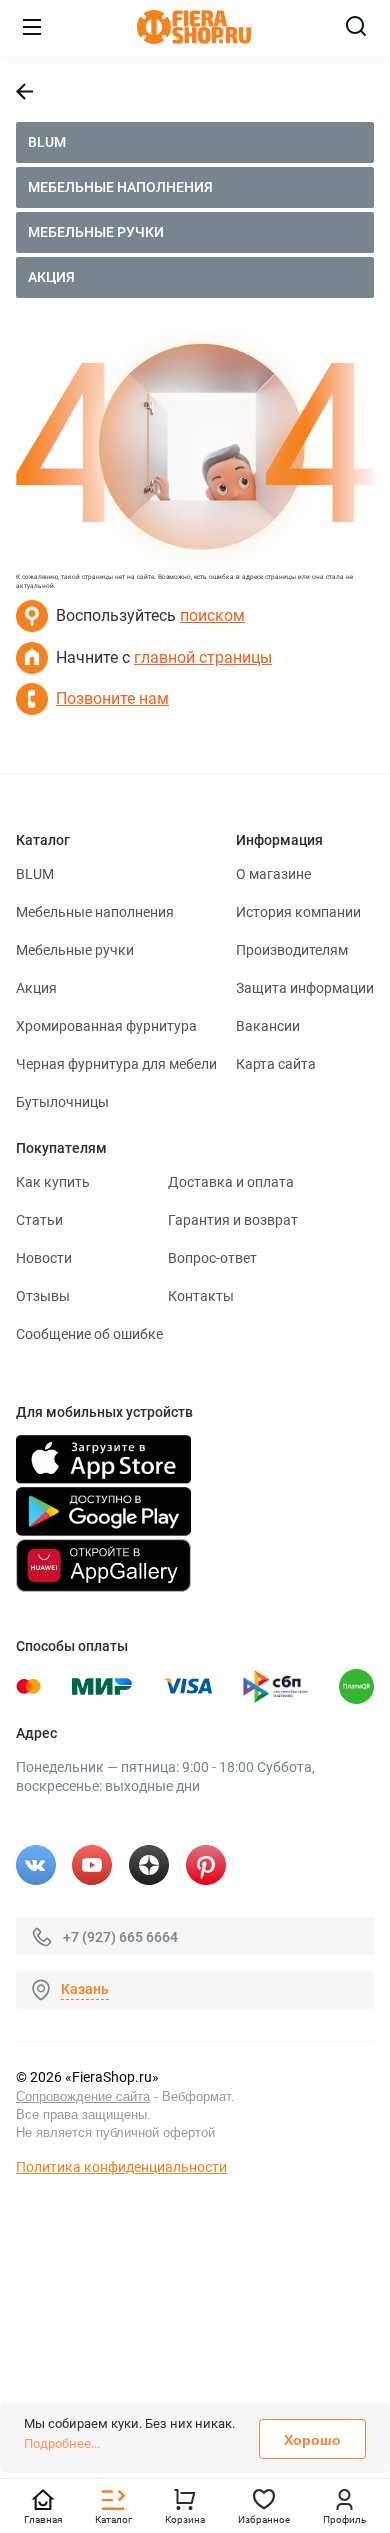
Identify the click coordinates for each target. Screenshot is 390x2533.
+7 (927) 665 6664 (120, 1936)
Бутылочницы (62, 1102)
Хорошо (312, 2440)
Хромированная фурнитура (106, 1026)
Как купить (53, 1182)
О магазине (273, 874)
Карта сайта (276, 1064)
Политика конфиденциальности (121, 2167)
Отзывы (43, 1296)
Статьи (39, 1220)
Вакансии (268, 1026)
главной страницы (203, 657)
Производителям (292, 950)
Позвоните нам (112, 698)
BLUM (47, 142)
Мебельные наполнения (120, 187)
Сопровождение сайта (83, 2096)
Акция (51, 277)
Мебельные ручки (96, 232)
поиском (212, 615)
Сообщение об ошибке (89, 1334)
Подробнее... (62, 2443)
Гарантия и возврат (233, 1220)
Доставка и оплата (231, 1182)
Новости (44, 1258)
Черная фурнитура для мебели (116, 1064)
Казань (85, 1989)
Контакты (201, 1296)
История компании (298, 912)
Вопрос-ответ (212, 1258)
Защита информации (305, 988)
